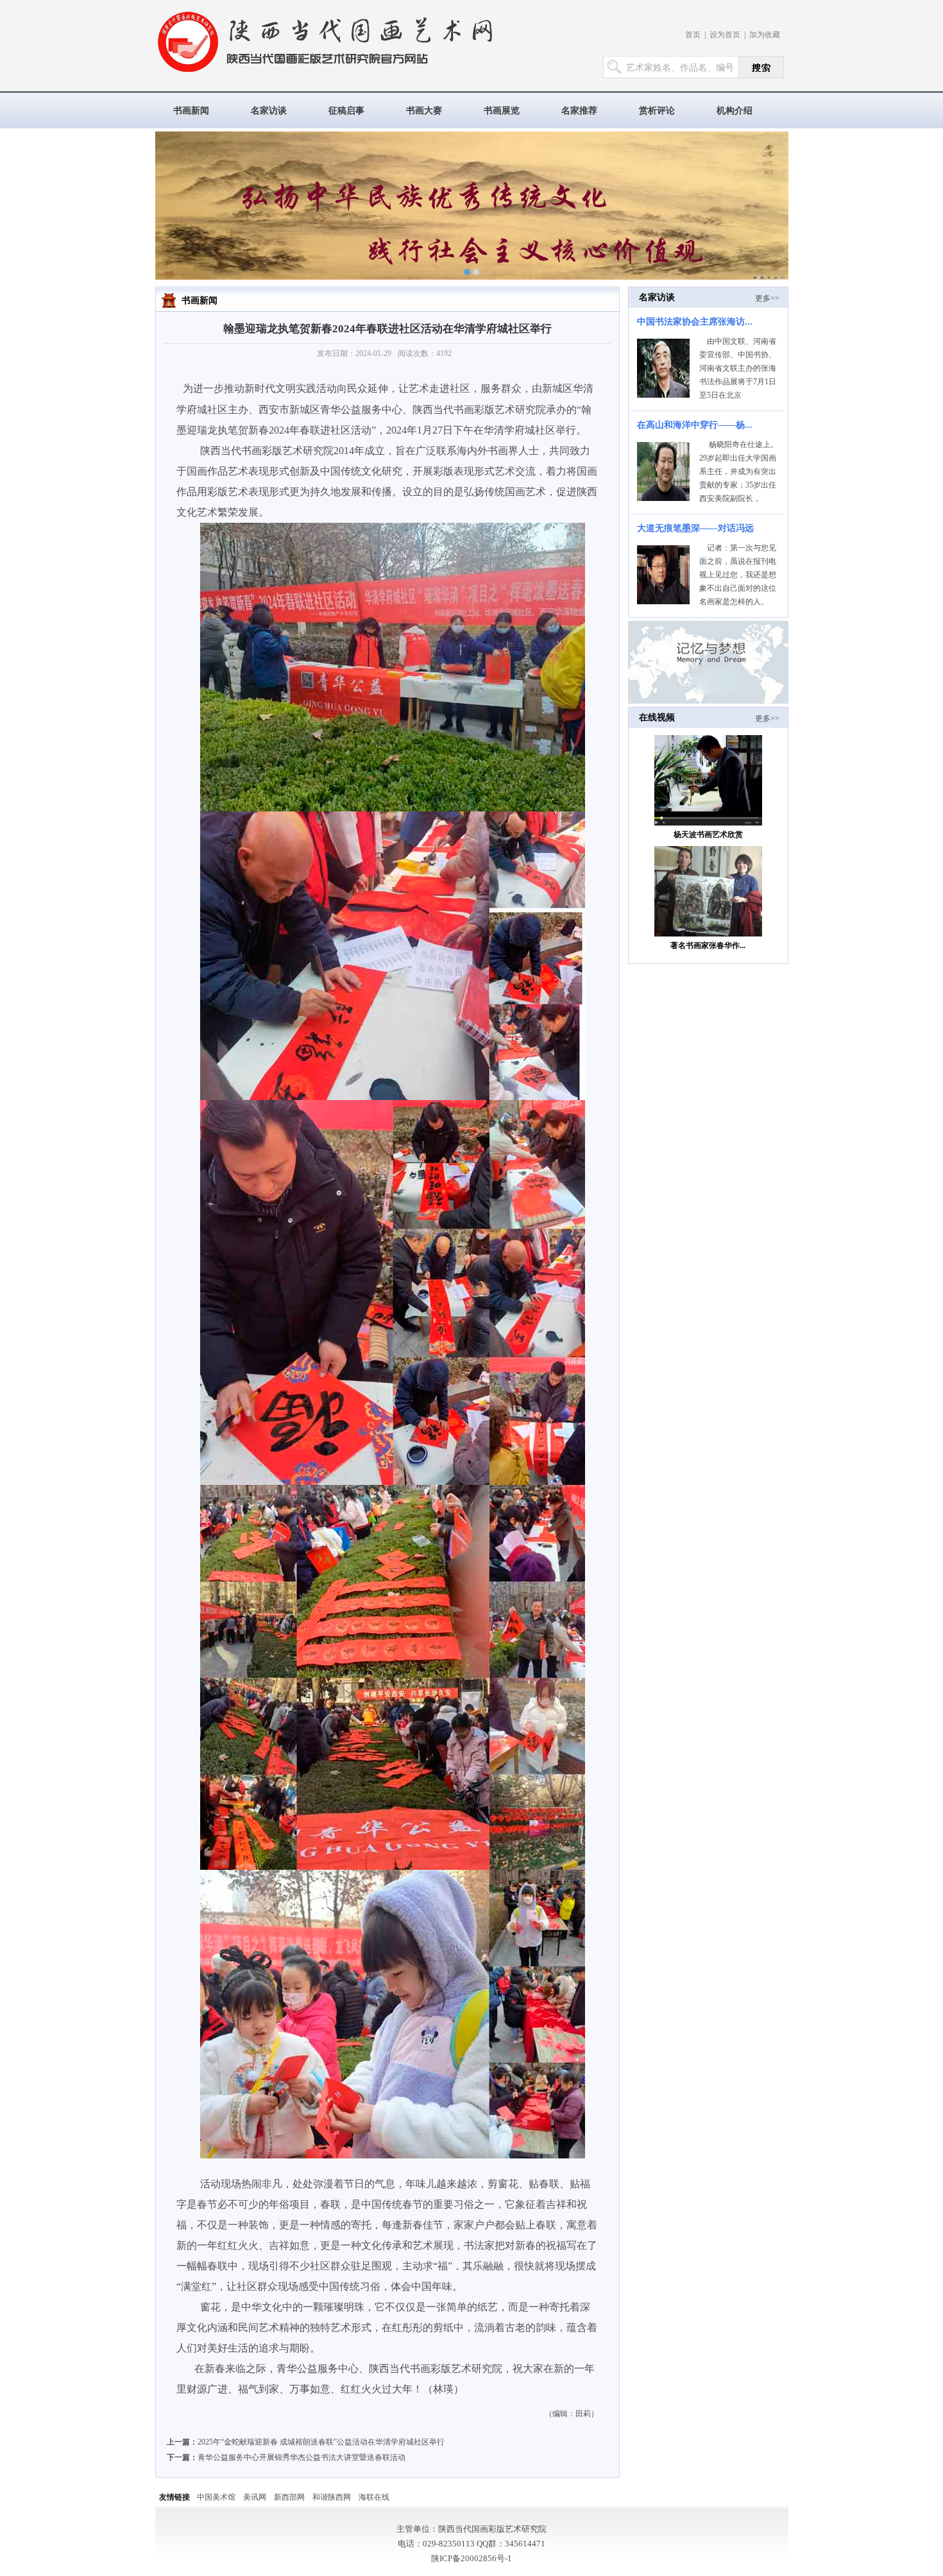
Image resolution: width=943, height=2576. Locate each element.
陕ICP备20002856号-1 (471, 2558)
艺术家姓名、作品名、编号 (680, 68)
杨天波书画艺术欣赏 (708, 835)
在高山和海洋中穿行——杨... (695, 425)
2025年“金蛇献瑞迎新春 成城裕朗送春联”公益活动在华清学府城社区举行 (321, 2442)
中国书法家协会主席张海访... (695, 322)
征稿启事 (346, 111)
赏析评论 (657, 111)
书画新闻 (191, 111)
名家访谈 (269, 111)
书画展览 (502, 111)
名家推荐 (579, 111)
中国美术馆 (216, 2497)
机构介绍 (735, 111)
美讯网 (255, 2497)
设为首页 (725, 35)
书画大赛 (424, 111)
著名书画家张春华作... (708, 945)
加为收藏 (765, 35)
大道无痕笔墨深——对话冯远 (695, 528)
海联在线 (374, 2497)
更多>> (767, 298)
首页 (693, 35)
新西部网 (289, 2497)
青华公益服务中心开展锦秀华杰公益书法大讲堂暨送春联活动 (302, 2457)
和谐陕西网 (332, 2497)
